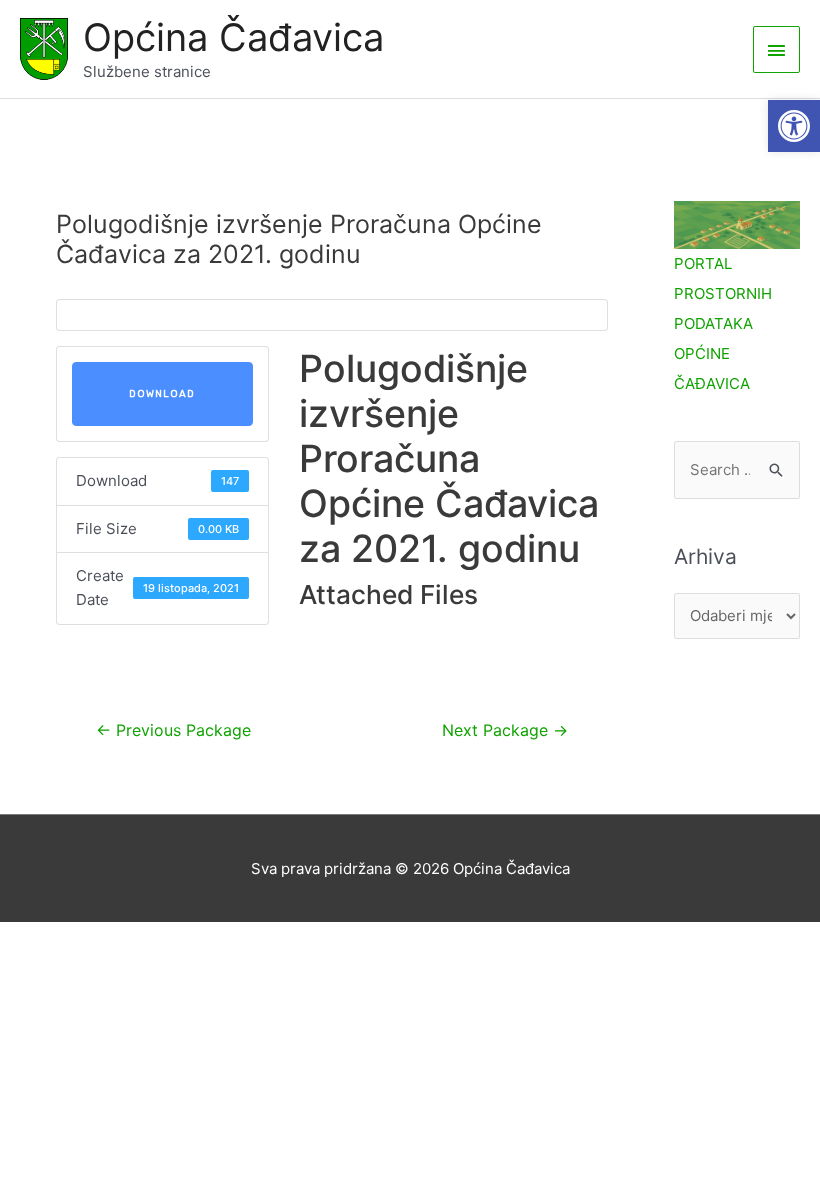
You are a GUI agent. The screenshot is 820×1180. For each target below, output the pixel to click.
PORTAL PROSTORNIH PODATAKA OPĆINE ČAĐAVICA (723, 323)
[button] (794, 126)
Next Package (505, 730)
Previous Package (173, 730)
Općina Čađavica (233, 37)
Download (162, 394)
